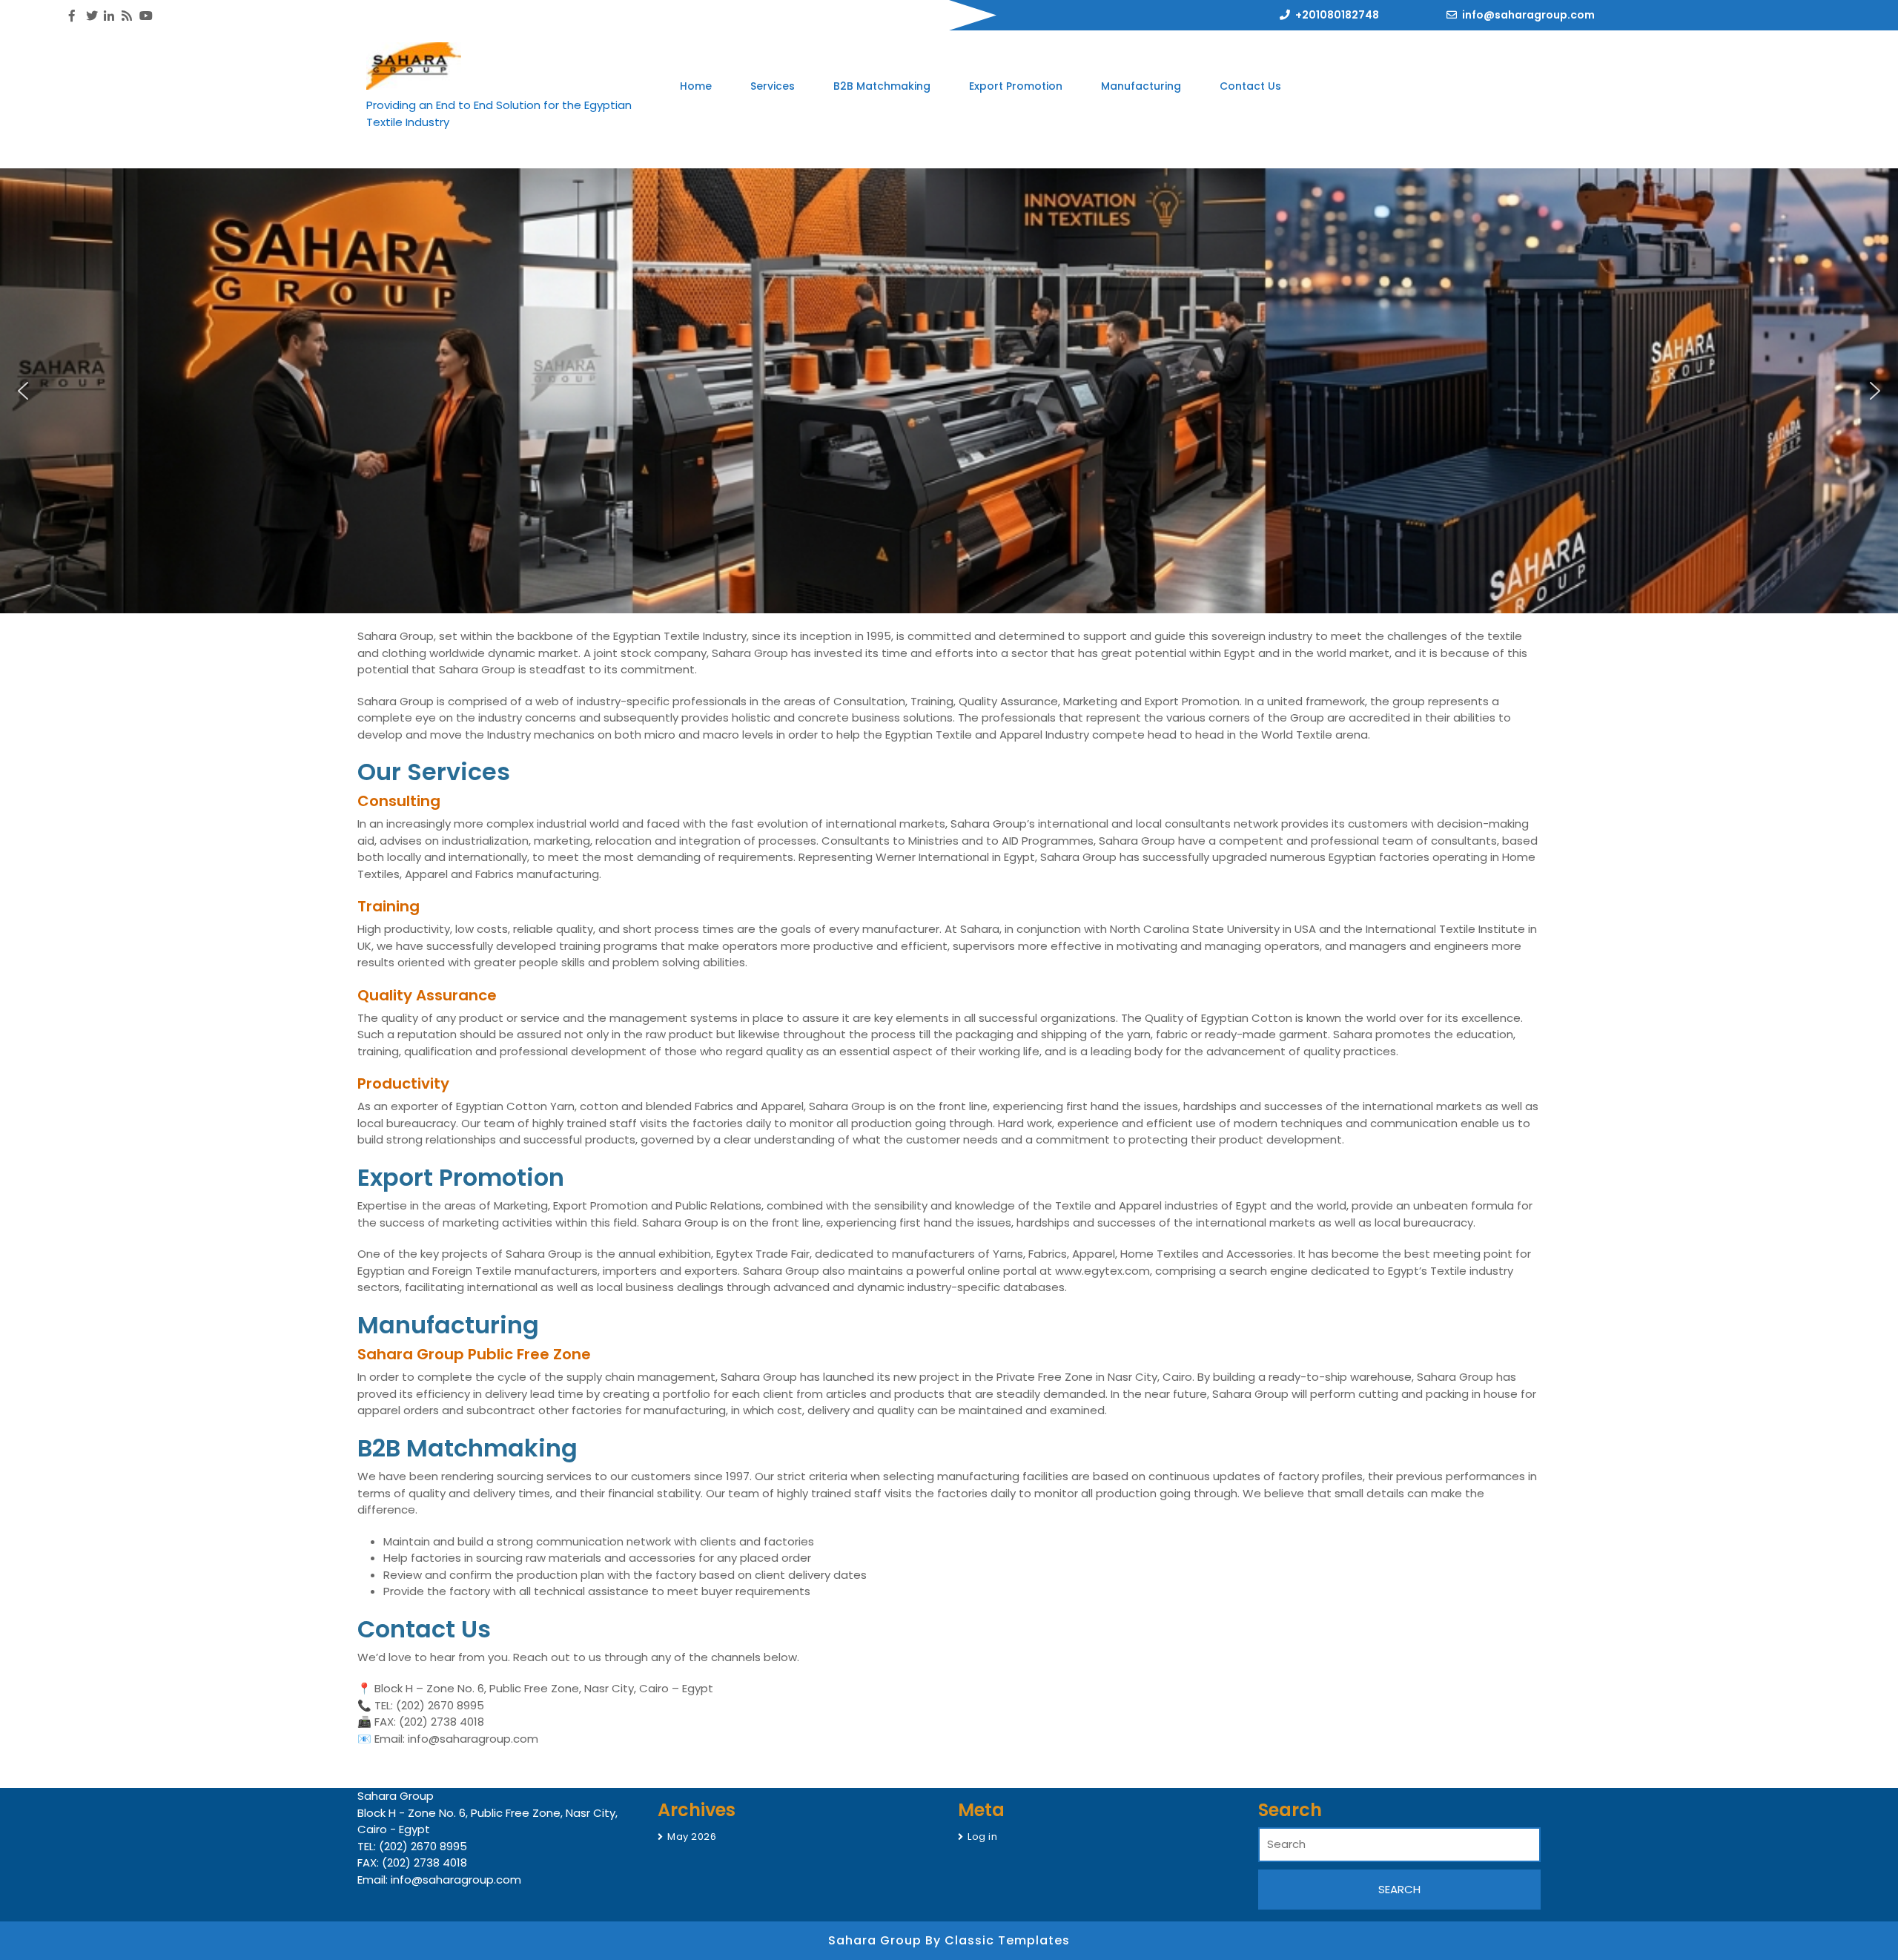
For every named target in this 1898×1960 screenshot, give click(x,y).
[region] (949, 391)
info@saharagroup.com (1528, 15)
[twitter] (90, 16)
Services (773, 86)
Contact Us (1250, 86)
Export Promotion (1016, 86)
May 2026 (692, 1837)
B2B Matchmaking (882, 86)
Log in (982, 1837)
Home (696, 86)
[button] (23, 391)
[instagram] (125, 16)
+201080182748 (1337, 15)
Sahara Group (877, 1940)
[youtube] (143, 16)
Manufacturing (1141, 86)
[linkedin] (108, 16)
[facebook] (72, 16)
